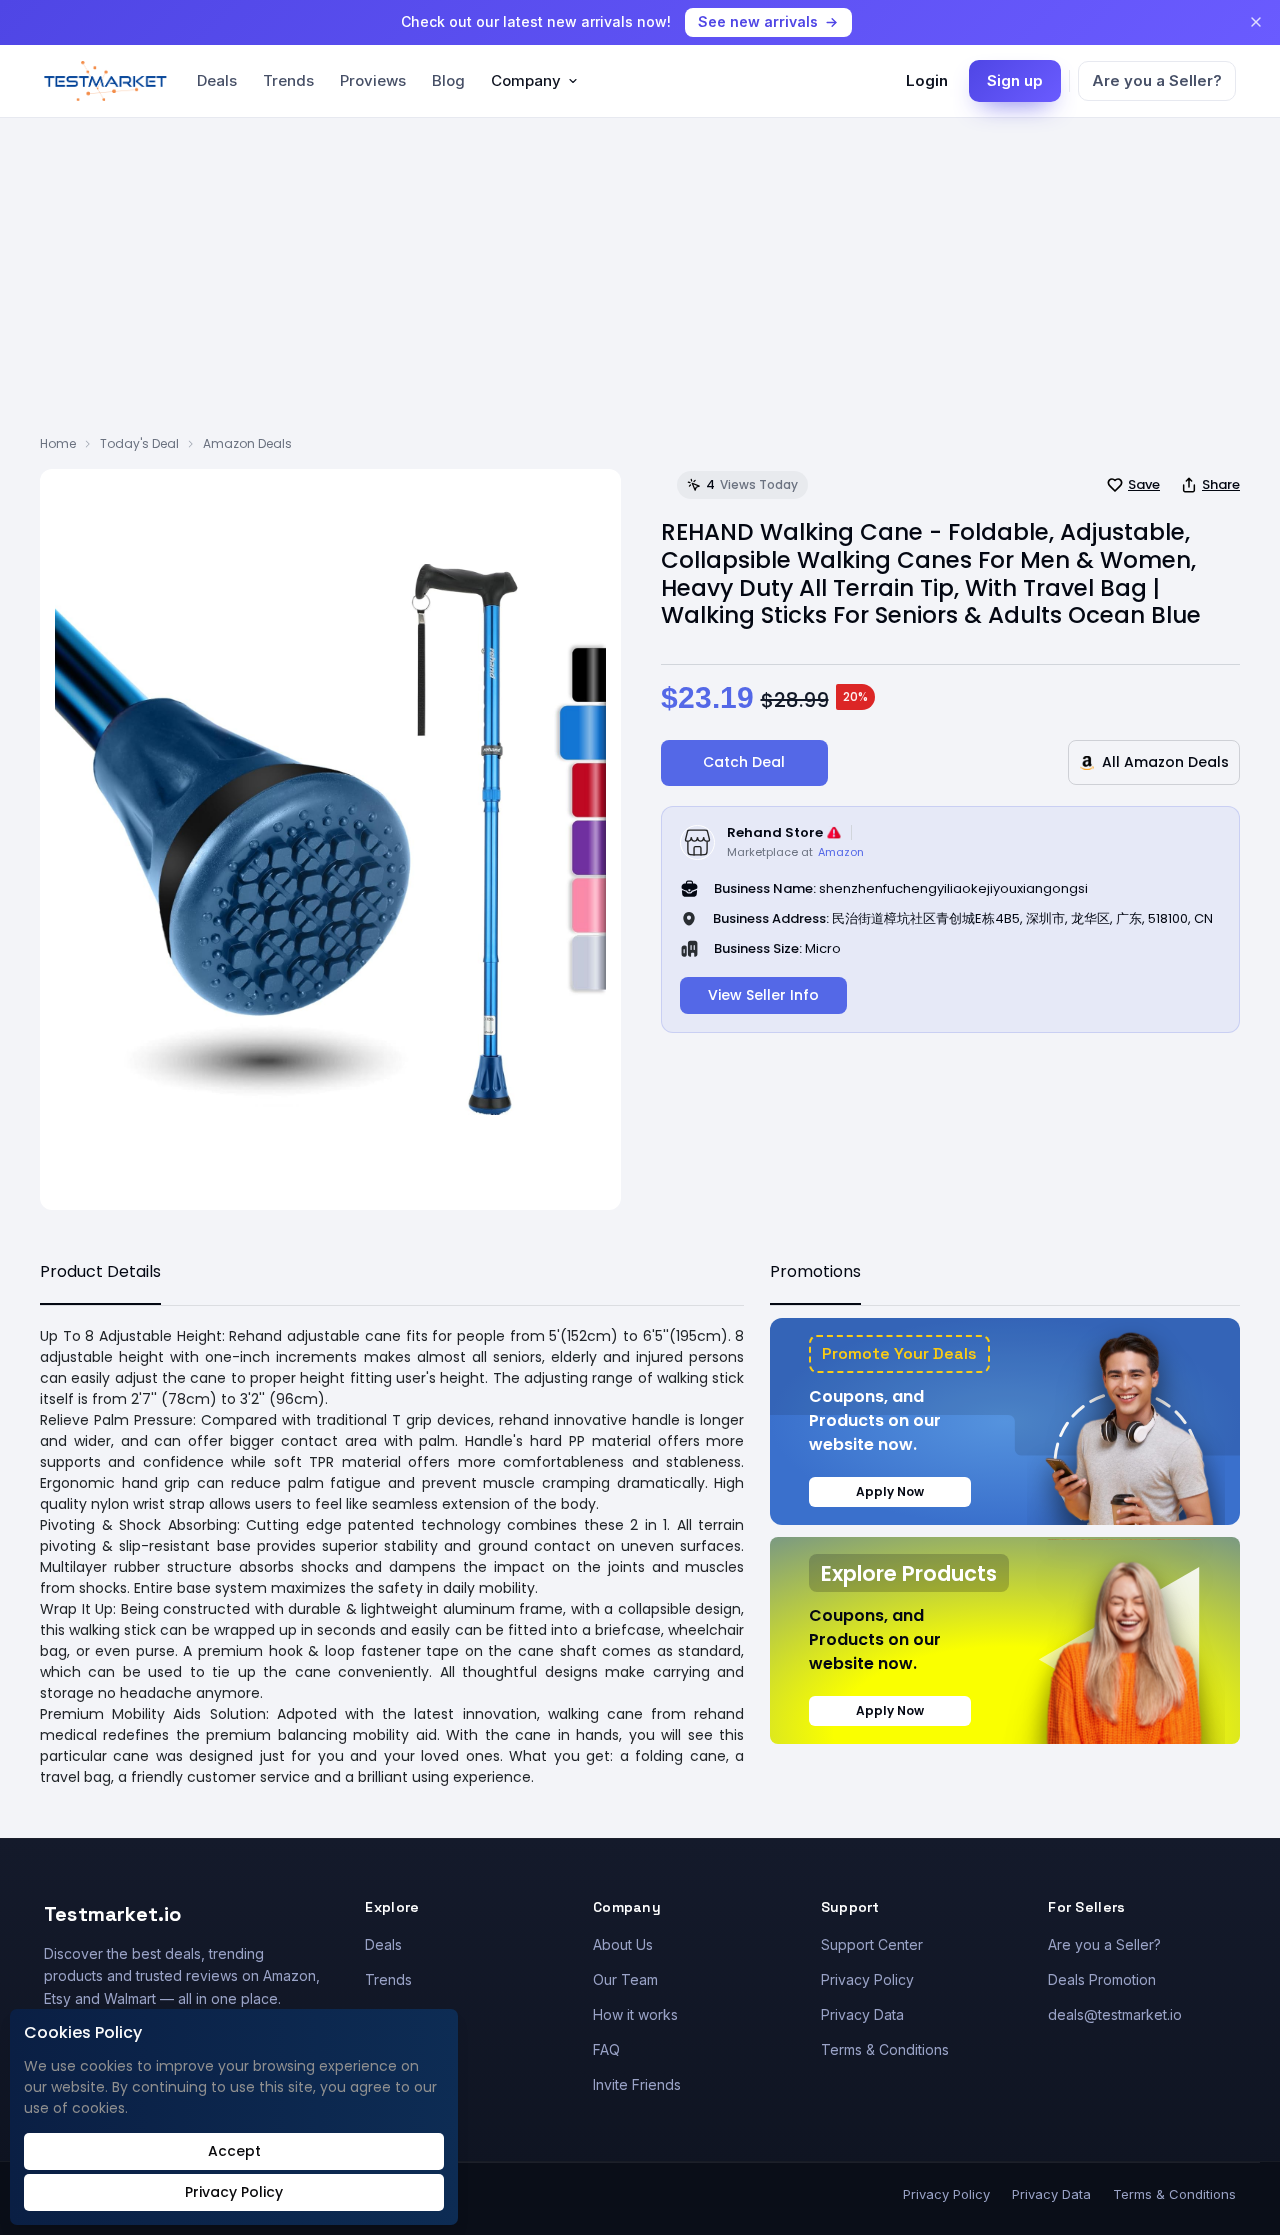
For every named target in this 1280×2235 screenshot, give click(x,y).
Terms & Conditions (885, 2049)
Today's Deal (139, 443)
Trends (288, 80)
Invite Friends (637, 2084)
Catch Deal (744, 762)
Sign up (1015, 80)
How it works (635, 2014)
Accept (234, 2151)
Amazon (841, 852)
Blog (448, 80)
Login (927, 80)
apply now (890, 1491)
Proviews (373, 80)
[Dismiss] (1256, 22)
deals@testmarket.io (1115, 2014)
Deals (217, 80)
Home (58, 443)
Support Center (872, 1944)
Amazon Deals (247, 443)
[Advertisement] (640, 285)
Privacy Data (862, 2014)
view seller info (763, 995)
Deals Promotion (1102, 1979)
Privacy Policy (867, 1979)
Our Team (625, 1979)
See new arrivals (758, 21)
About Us (623, 1944)
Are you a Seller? (1157, 80)
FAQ (606, 2049)
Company (526, 80)
